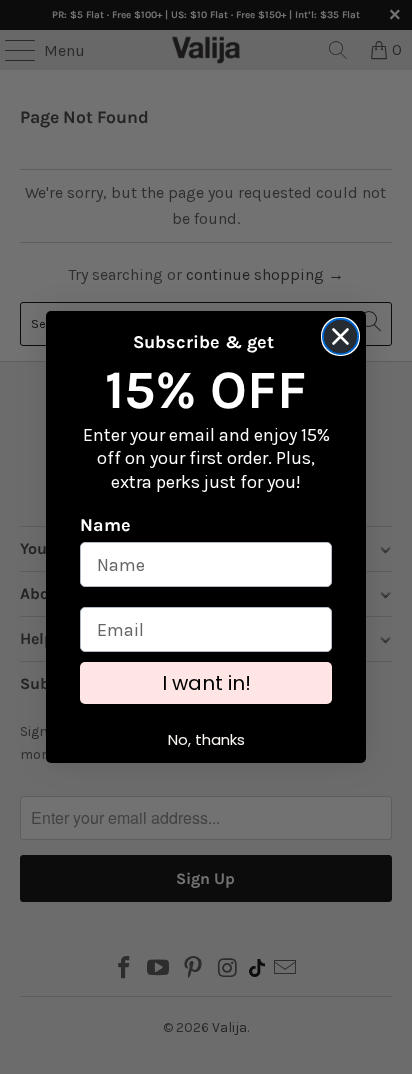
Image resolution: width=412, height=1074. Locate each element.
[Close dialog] (340, 336)
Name (105, 525)
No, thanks (206, 739)
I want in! (206, 683)
